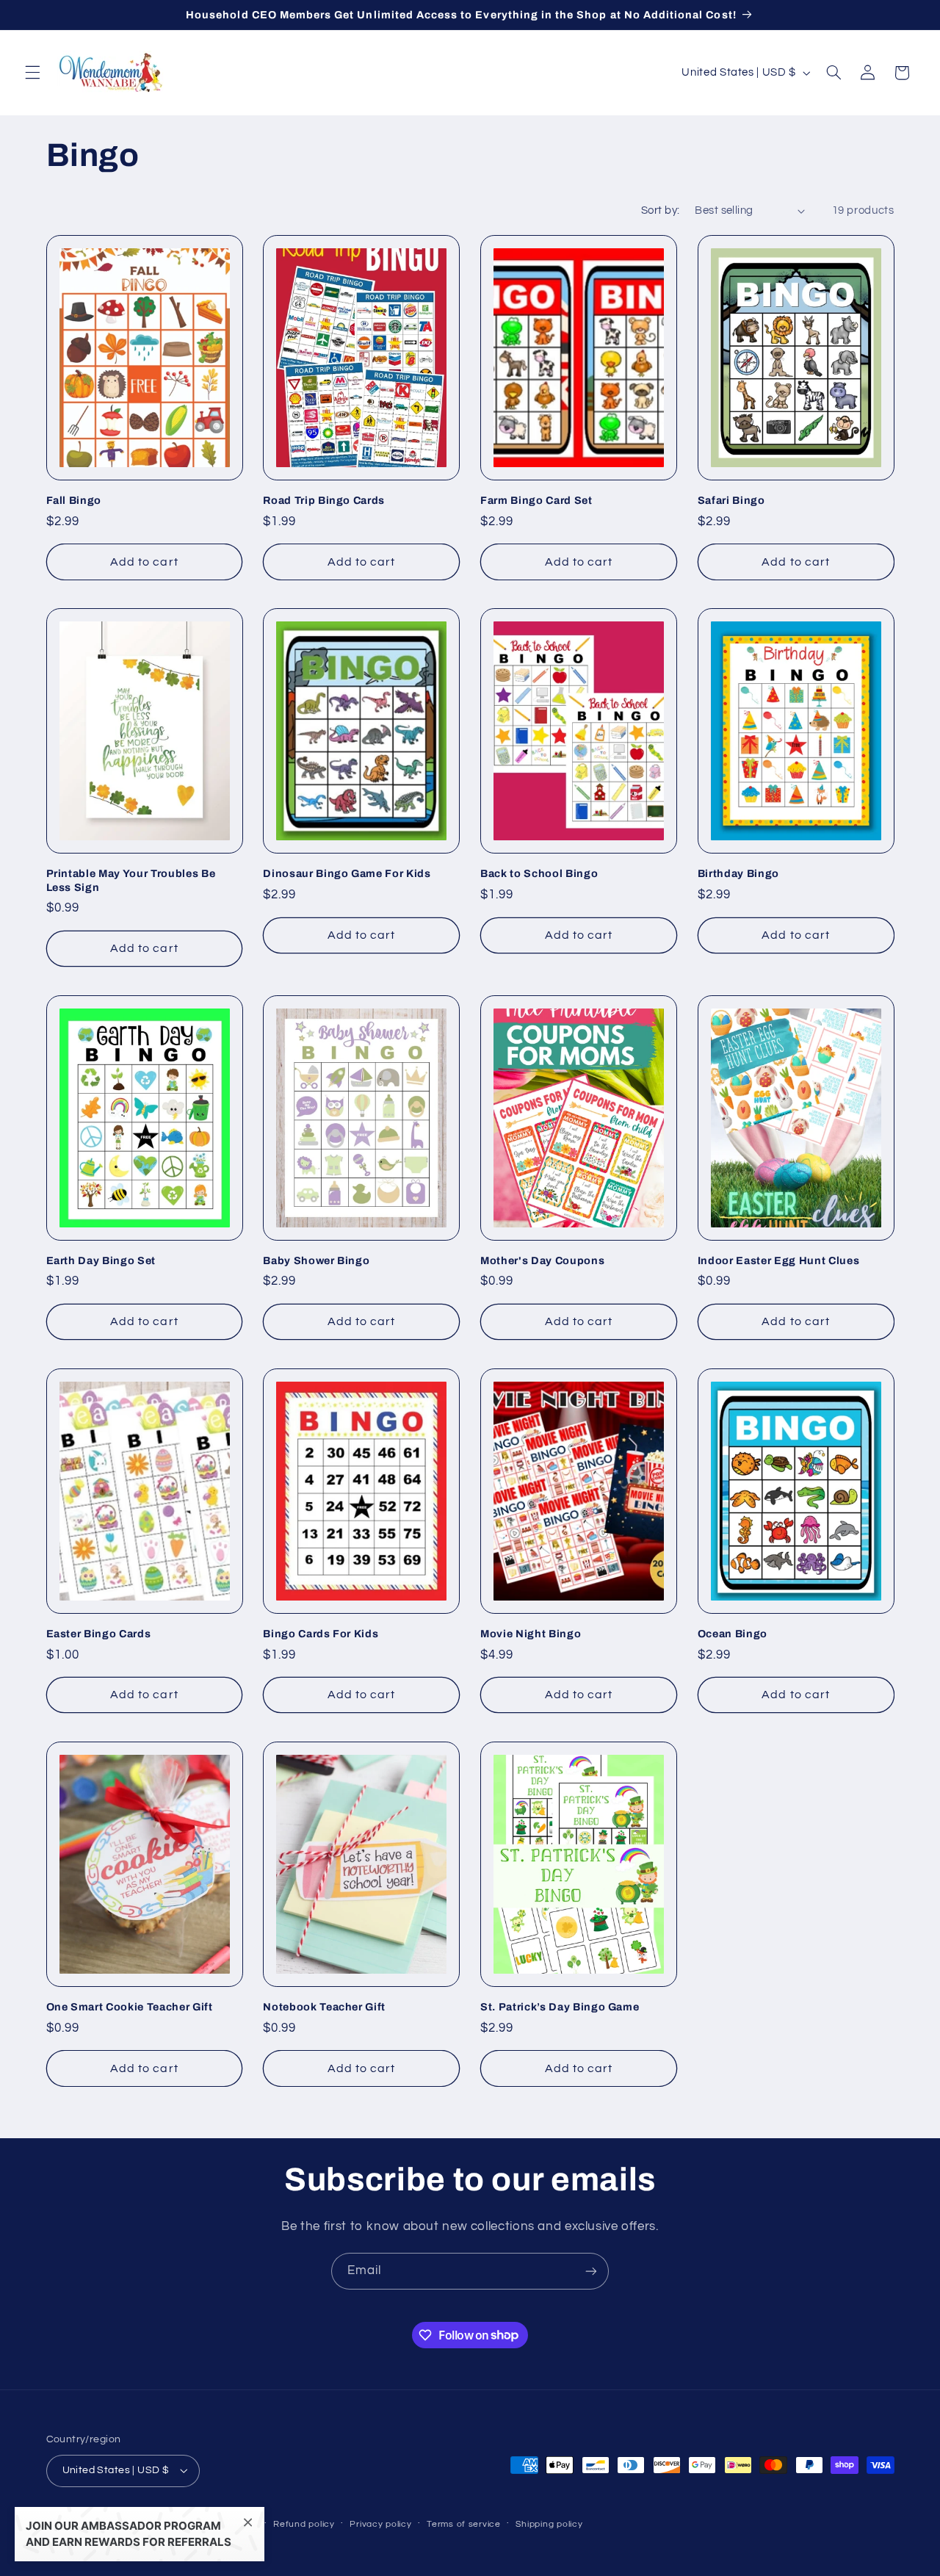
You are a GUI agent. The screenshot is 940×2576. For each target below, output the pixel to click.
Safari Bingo (731, 500)
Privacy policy (380, 2524)
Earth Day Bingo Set (101, 1260)
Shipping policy (549, 2524)
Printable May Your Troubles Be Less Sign (131, 880)
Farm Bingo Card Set (536, 500)
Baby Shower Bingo (316, 1260)
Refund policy (304, 2524)
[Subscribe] (591, 2271)
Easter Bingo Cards (99, 1634)
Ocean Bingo (733, 1634)
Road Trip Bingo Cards (324, 500)
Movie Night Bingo (531, 1634)
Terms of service (464, 2524)
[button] (32, 73)
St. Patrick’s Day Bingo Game (560, 2007)
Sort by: (660, 210)
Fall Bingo (74, 500)
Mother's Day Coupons (542, 1260)
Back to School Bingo (539, 873)
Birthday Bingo (738, 873)
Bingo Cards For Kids (321, 1634)
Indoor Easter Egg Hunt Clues (778, 1260)
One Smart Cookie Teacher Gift (130, 2007)
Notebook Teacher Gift (324, 2007)
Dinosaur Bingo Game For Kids (347, 873)
